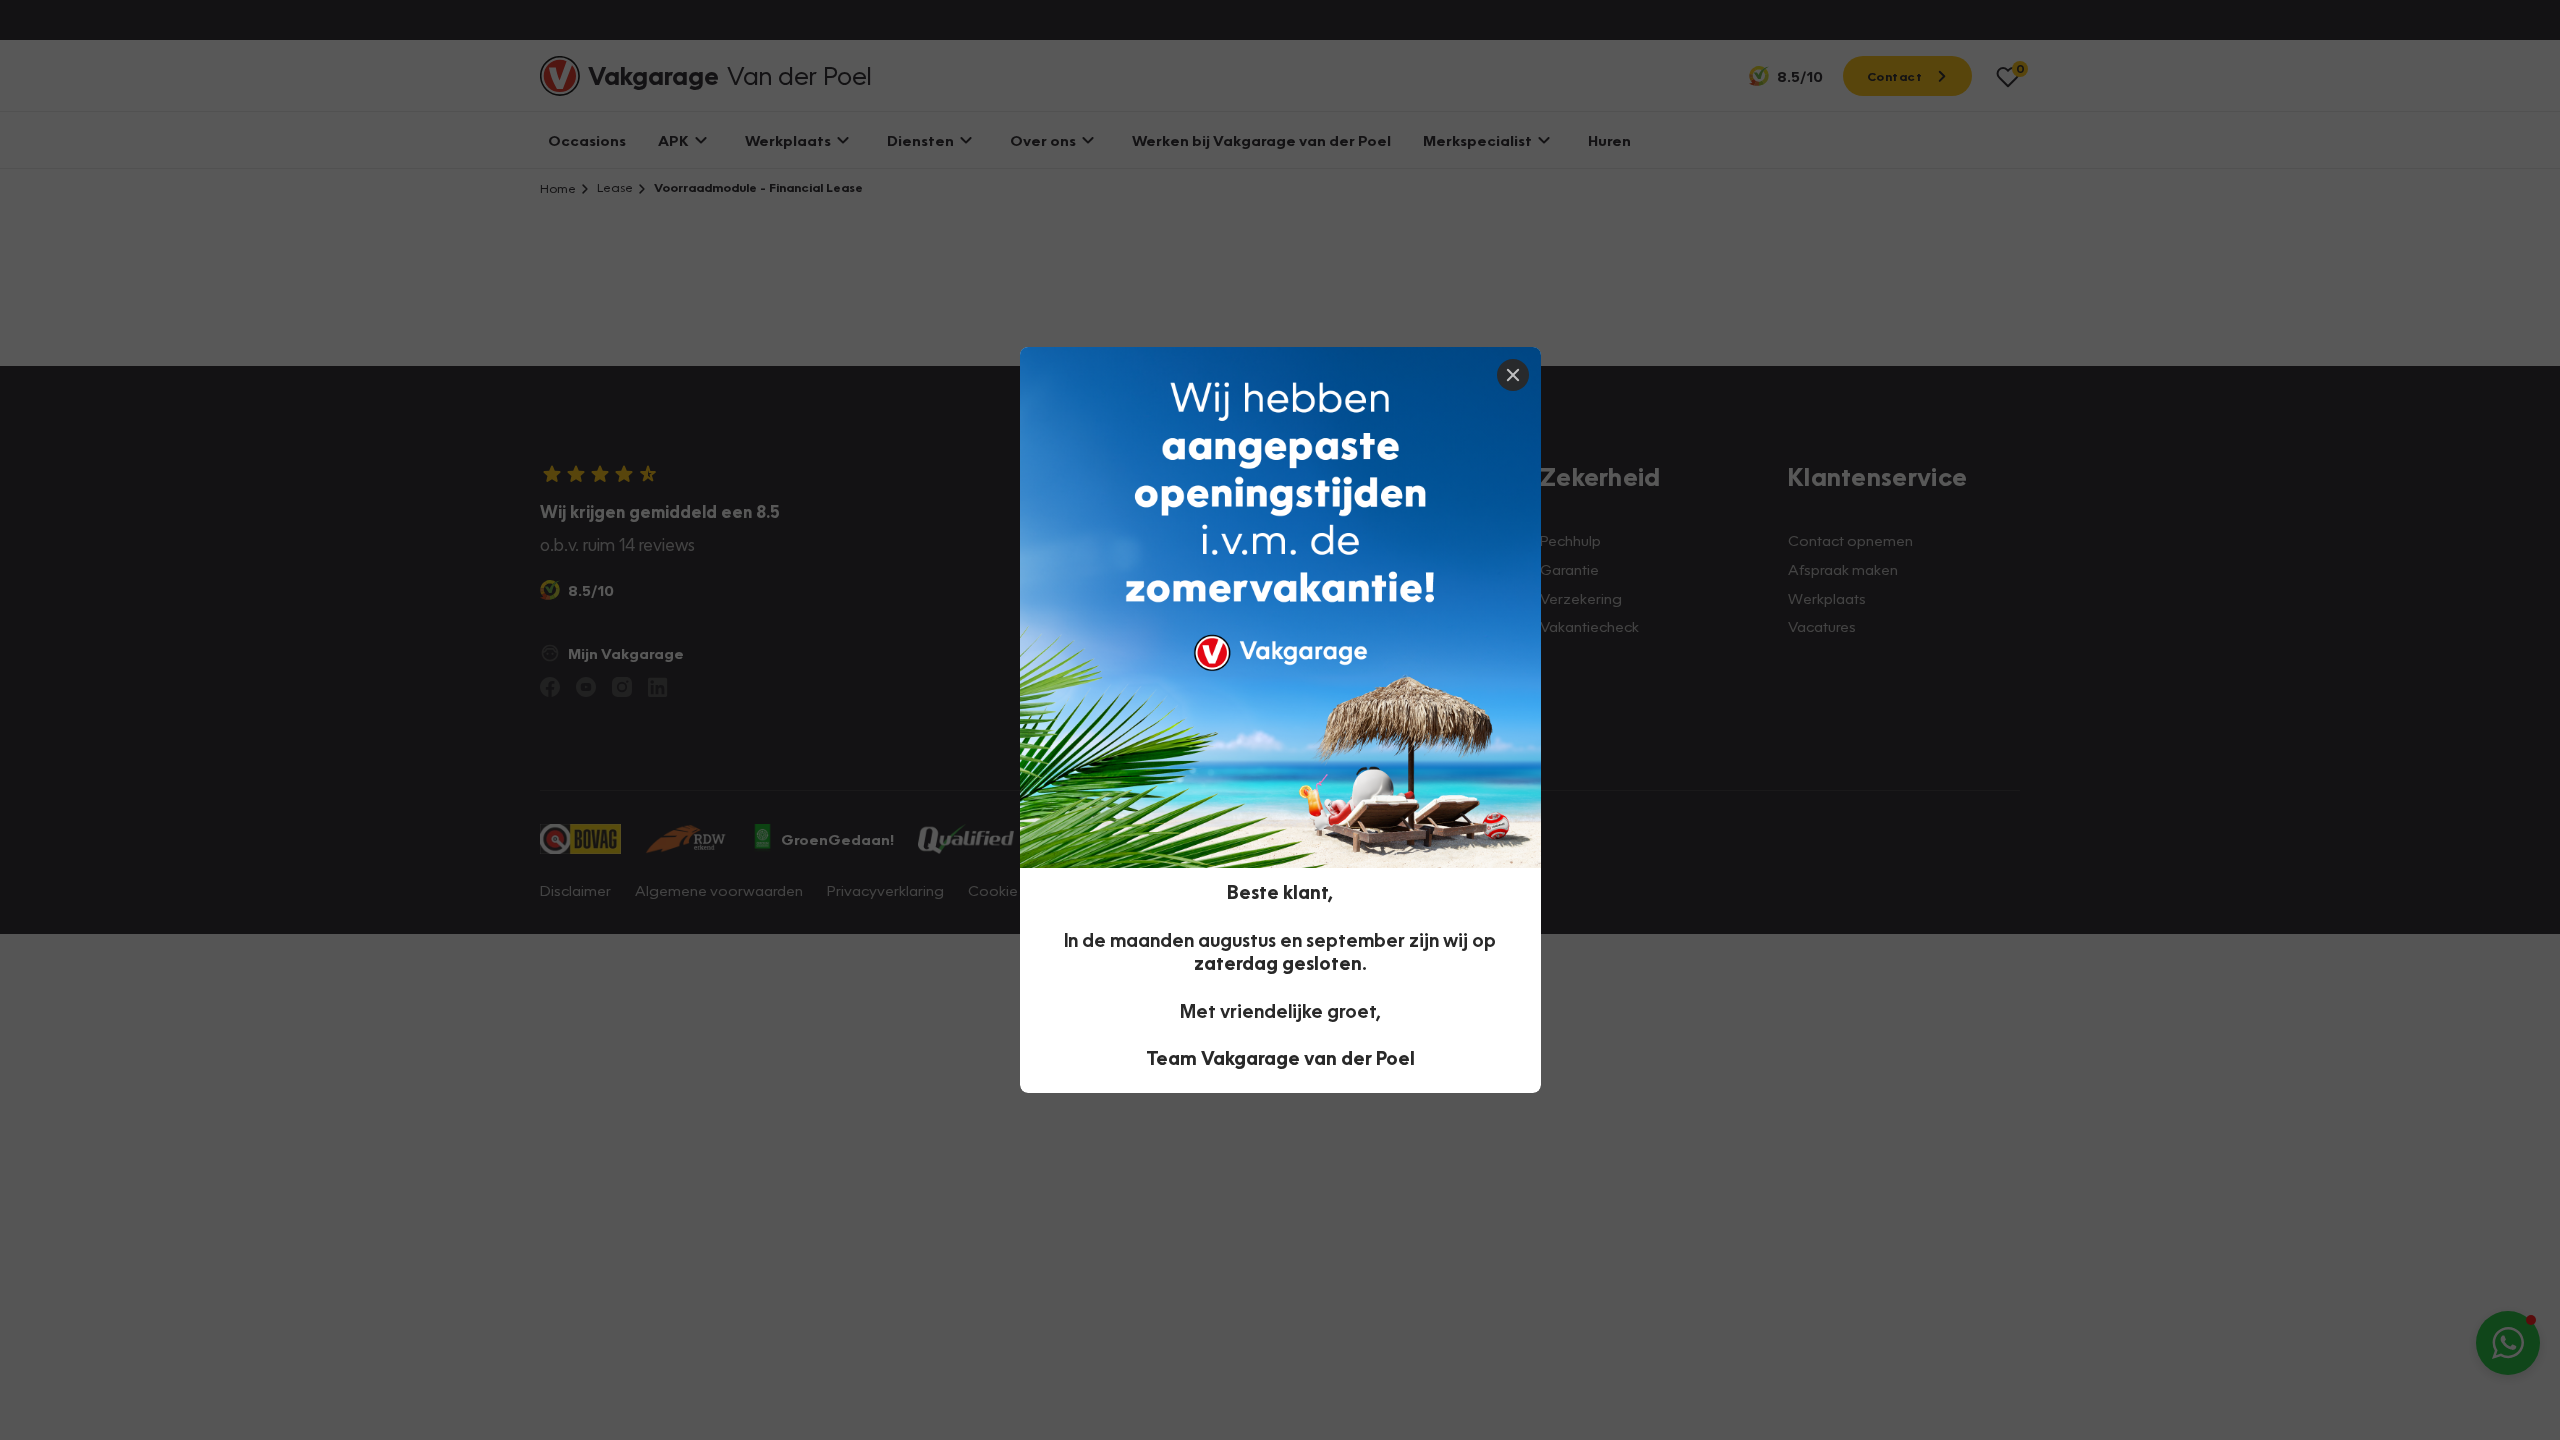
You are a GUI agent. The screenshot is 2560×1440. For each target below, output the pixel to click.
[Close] (1513, 375)
